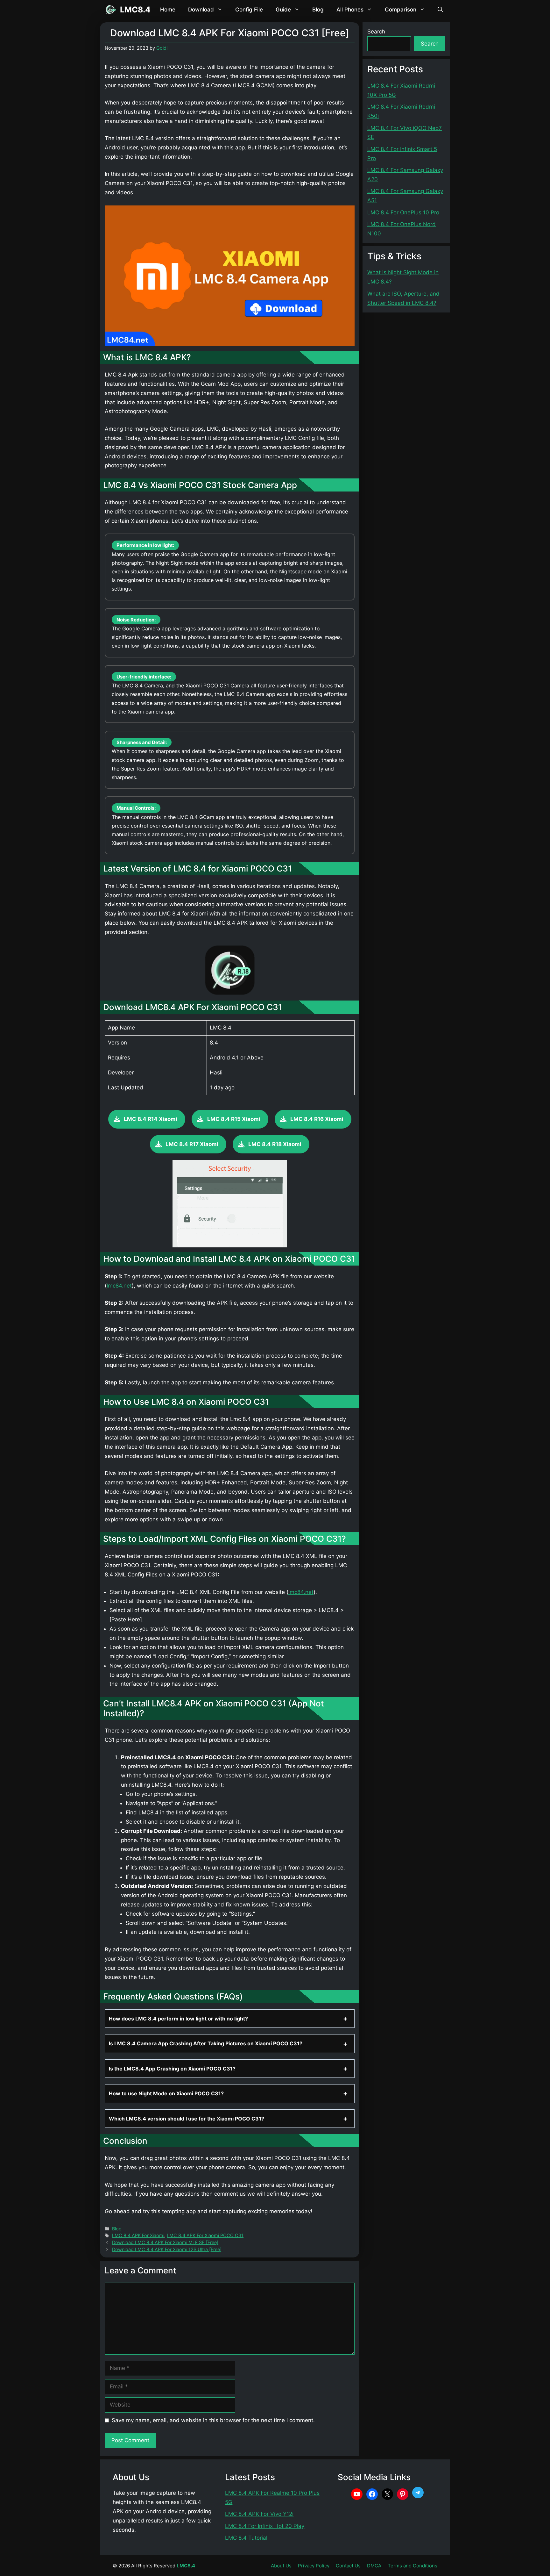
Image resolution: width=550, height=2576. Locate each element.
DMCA (374, 2566)
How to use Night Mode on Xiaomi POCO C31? (166, 2093)
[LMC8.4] (110, 10)
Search (376, 32)
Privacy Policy (314, 2566)
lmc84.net (119, 1286)
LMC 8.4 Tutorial (246, 2538)
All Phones (350, 10)
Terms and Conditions (412, 2566)
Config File (249, 10)
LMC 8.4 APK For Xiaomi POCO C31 (205, 2235)
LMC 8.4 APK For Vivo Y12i (259, 2514)
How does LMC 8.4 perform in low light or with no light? (178, 2019)
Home (168, 10)
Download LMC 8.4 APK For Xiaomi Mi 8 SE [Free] (165, 2242)
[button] (440, 10)
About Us (281, 2566)
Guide (283, 10)
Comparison (401, 10)
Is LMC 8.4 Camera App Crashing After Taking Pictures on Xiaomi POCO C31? (206, 2043)
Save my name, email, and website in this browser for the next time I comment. (213, 2420)
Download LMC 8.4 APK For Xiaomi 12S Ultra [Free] (167, 2249)
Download (201, 10)
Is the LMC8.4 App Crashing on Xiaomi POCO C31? (172, 2069)
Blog (318, 10)
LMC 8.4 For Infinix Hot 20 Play (265, 2526)
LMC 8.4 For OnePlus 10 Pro (403, 212)
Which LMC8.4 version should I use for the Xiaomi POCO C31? (187, 2119)
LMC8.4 (135, 10)
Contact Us (348, 2566)
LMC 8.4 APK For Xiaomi (138, 2235)
